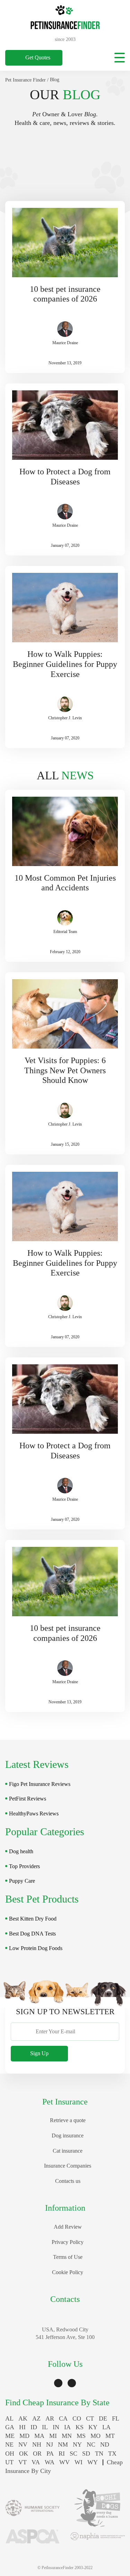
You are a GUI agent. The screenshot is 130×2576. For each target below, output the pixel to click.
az (36, 2418)
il (45, 2427)
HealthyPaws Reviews (34, 1814)
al (9, 2418)
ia (67, 2427)
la (106, 2427)
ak (23, 2418)
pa (50, 2454)
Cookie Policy (68, 2272)
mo (96, 2436)
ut (9, 2462)
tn (99, 2454)
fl (116, 2418)
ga (10, 2427)
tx (112, 2454)
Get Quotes (38, 57)
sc (73, 2454)
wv (64, 2462)
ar (50, 2418)
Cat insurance (68, 2151)
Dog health (21, 1851)
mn (67, 2436)
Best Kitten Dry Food (33, 1919)
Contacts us (68, 2181)
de (103, 2418)
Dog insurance (68, 2136)
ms (81, 2436)
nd (105, 2444)
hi (22, 2427)
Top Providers (24, 1866)
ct (90, 2418)
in (56, 2427)
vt (23, 2462)
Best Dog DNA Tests (32, 1934)
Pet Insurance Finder (25, 80)
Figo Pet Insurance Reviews (40, 1784)
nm (63, 2444)
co (77, 2418)
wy (93, 2462)
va (36, 2462)
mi (53, 2436)
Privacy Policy (68, 2242)
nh (37, 2444)
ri (62, 2454)
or (37, 2454)
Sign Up (39, 2053)
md (24, 2436)
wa (50, 2462)
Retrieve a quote (68, 2120)
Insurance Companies (68, 2166)
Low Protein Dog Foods (36, 1948)
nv (23, 2444)
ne (9, 2444)
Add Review (68, 2227)
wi (79, 2462)
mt (110, 2436)
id (34, 2427)
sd (86, 2454)
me (10, 2436)
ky (93, 2427)
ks (80, 2427)
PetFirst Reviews (28, 1799)
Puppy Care (22, 1881)
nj (50, 2444)
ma (39, 2436)
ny (77, 2444)
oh (10, 2454)
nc (91, 2444)
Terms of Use (68, 2257)
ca (63, 2418)
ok (24, 2454)
